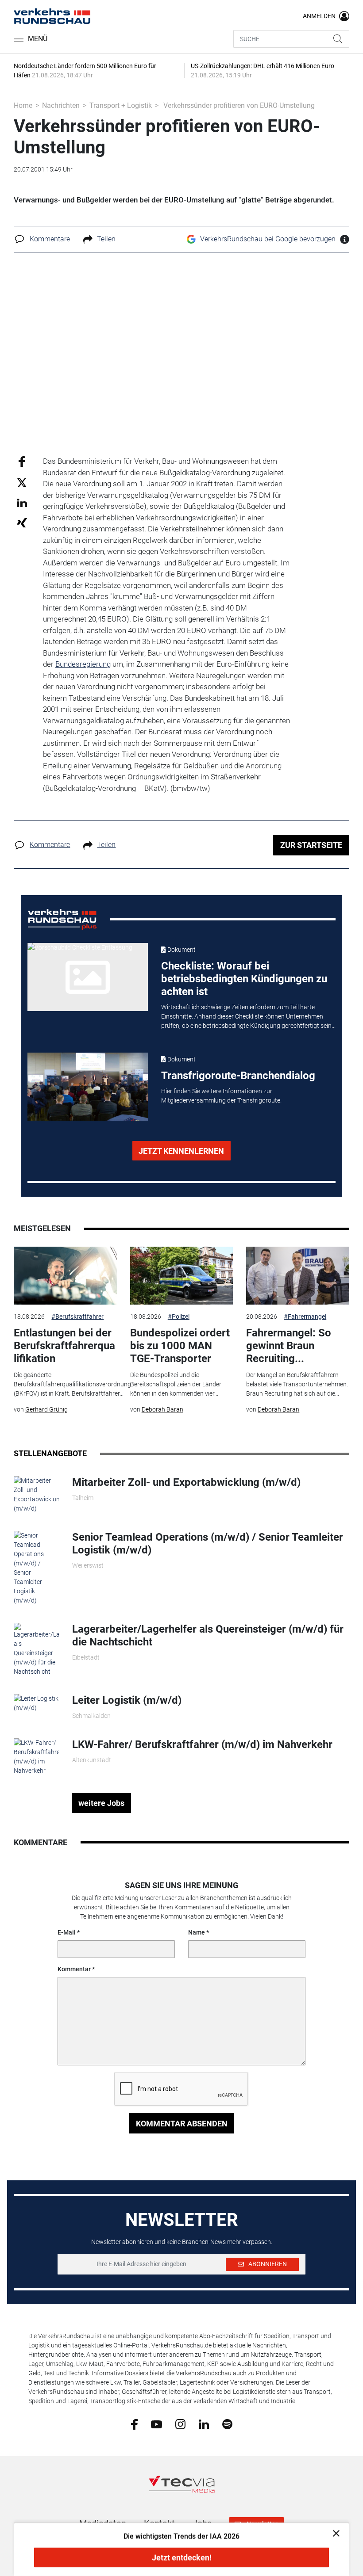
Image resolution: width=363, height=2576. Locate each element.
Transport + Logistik (121, 105)
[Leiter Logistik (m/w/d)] (36, 1703)
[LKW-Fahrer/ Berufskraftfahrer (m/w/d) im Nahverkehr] (36, 1756)
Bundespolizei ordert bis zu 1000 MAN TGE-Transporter (180, 1346)
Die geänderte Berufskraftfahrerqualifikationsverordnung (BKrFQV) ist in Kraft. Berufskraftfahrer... (72, 1384)
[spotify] (227, 2424)
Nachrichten (61, 105)
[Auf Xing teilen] (22, 522)
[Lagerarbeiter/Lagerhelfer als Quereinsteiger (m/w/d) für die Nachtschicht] (36, 1649)
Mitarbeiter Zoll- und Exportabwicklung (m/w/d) (186, 1482)
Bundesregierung (83, 664)
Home (23, 105)
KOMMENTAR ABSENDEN (182, 2124)
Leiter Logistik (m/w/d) (127, 1700)
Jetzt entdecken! (182, 2558)
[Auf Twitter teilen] (22, 482)
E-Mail (67, 1932)
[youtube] (156, 2423)
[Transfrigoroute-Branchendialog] (88, 1087)
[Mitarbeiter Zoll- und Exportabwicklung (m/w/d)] (36, 1494)
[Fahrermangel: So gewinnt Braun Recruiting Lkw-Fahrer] (297, 1276)
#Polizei (179, 1317)
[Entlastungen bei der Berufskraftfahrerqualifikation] (65, 1276)
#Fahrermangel (305, 1317)
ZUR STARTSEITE (311, 845)
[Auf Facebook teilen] (22, 461)
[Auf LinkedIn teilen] (22, 502)
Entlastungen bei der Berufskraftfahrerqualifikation (64, 1346)
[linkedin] (204, 2423)
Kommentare (50, 239)
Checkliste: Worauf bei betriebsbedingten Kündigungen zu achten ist (244, 979)
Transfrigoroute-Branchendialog (238, 1076)
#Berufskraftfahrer (77, 1317)
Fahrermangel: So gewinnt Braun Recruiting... (289, 1346)
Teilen (106, 239)
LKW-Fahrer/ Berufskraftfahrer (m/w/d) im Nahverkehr (202, 1744)
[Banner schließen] (334, 2533)
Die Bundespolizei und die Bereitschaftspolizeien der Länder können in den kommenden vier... (176, 1384)
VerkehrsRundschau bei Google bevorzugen (268, 239)
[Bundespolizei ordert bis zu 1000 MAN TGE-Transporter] (181, 1276)
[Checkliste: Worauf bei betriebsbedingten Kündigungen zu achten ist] (88, 977)
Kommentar (74, 1969)
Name (197, 1932)
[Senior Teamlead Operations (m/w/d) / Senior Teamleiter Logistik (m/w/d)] (36, 1568)
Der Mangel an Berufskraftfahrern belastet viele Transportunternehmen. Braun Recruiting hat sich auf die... (297, 1384)
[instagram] (180, 2424)
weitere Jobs (101, 1803)
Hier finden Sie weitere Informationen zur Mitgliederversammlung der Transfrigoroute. (221, 1096)
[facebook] (134, 2424)
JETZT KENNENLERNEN (181, 1151)
